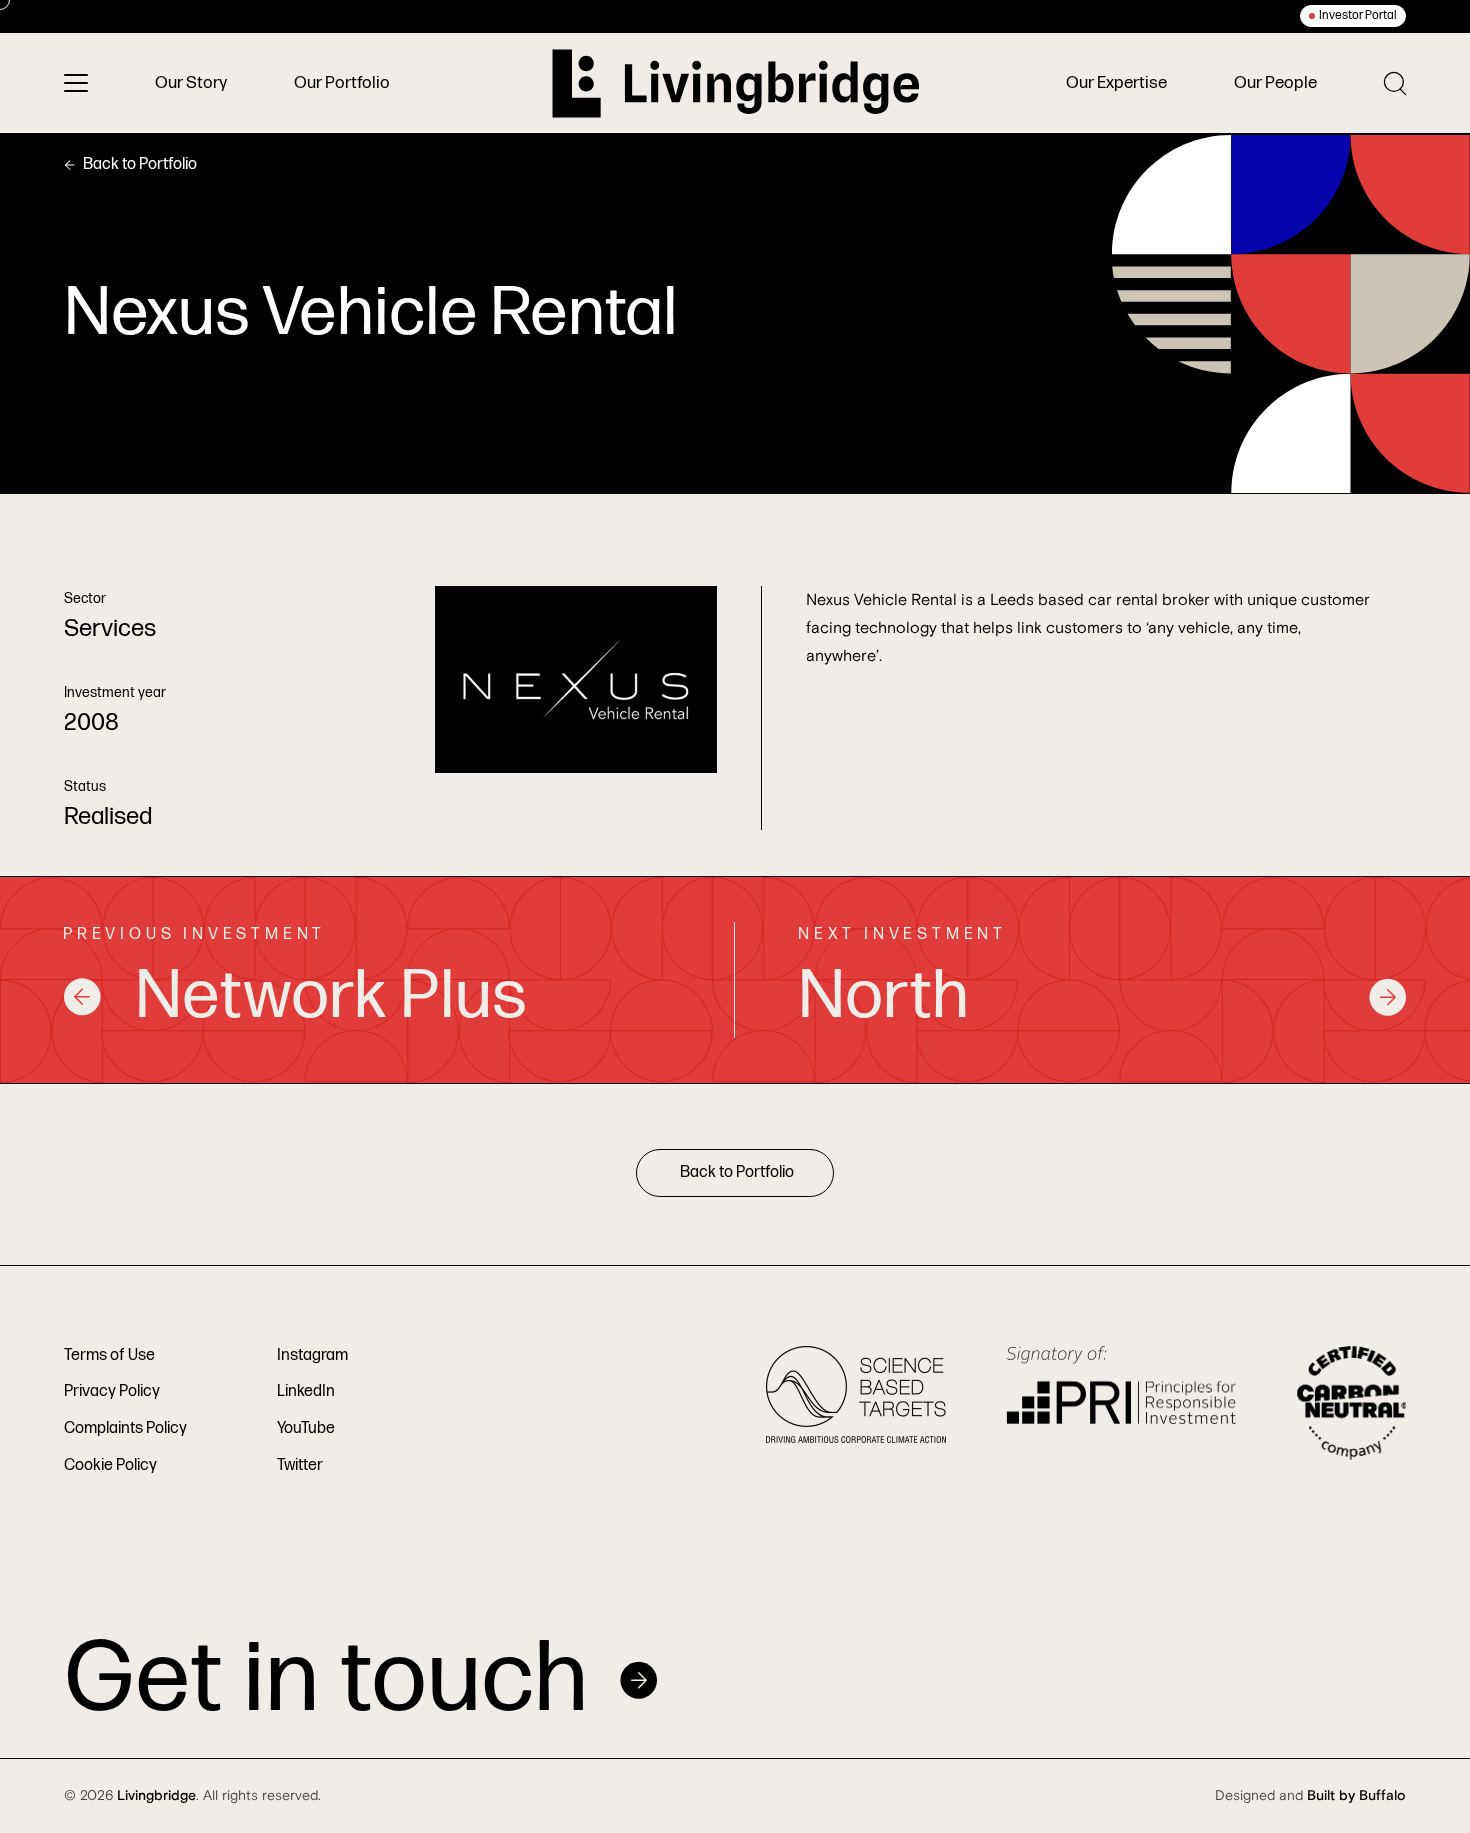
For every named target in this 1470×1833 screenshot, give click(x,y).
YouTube (306, 1428)
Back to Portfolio (140, 164)
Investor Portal (1358, 15)
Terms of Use (109, 1355)
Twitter (300, 1465)
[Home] (736, 83)
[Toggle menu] (76, 83)
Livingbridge (156, 1796)
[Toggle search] (1395, 83)
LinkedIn (306, 1391)
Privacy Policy (112, 1391)
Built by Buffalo (1356, 1796)
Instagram (312, 1355)
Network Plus (331, 996)
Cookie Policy (110, 1465)
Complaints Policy (125, 1428)
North (883, 996)
